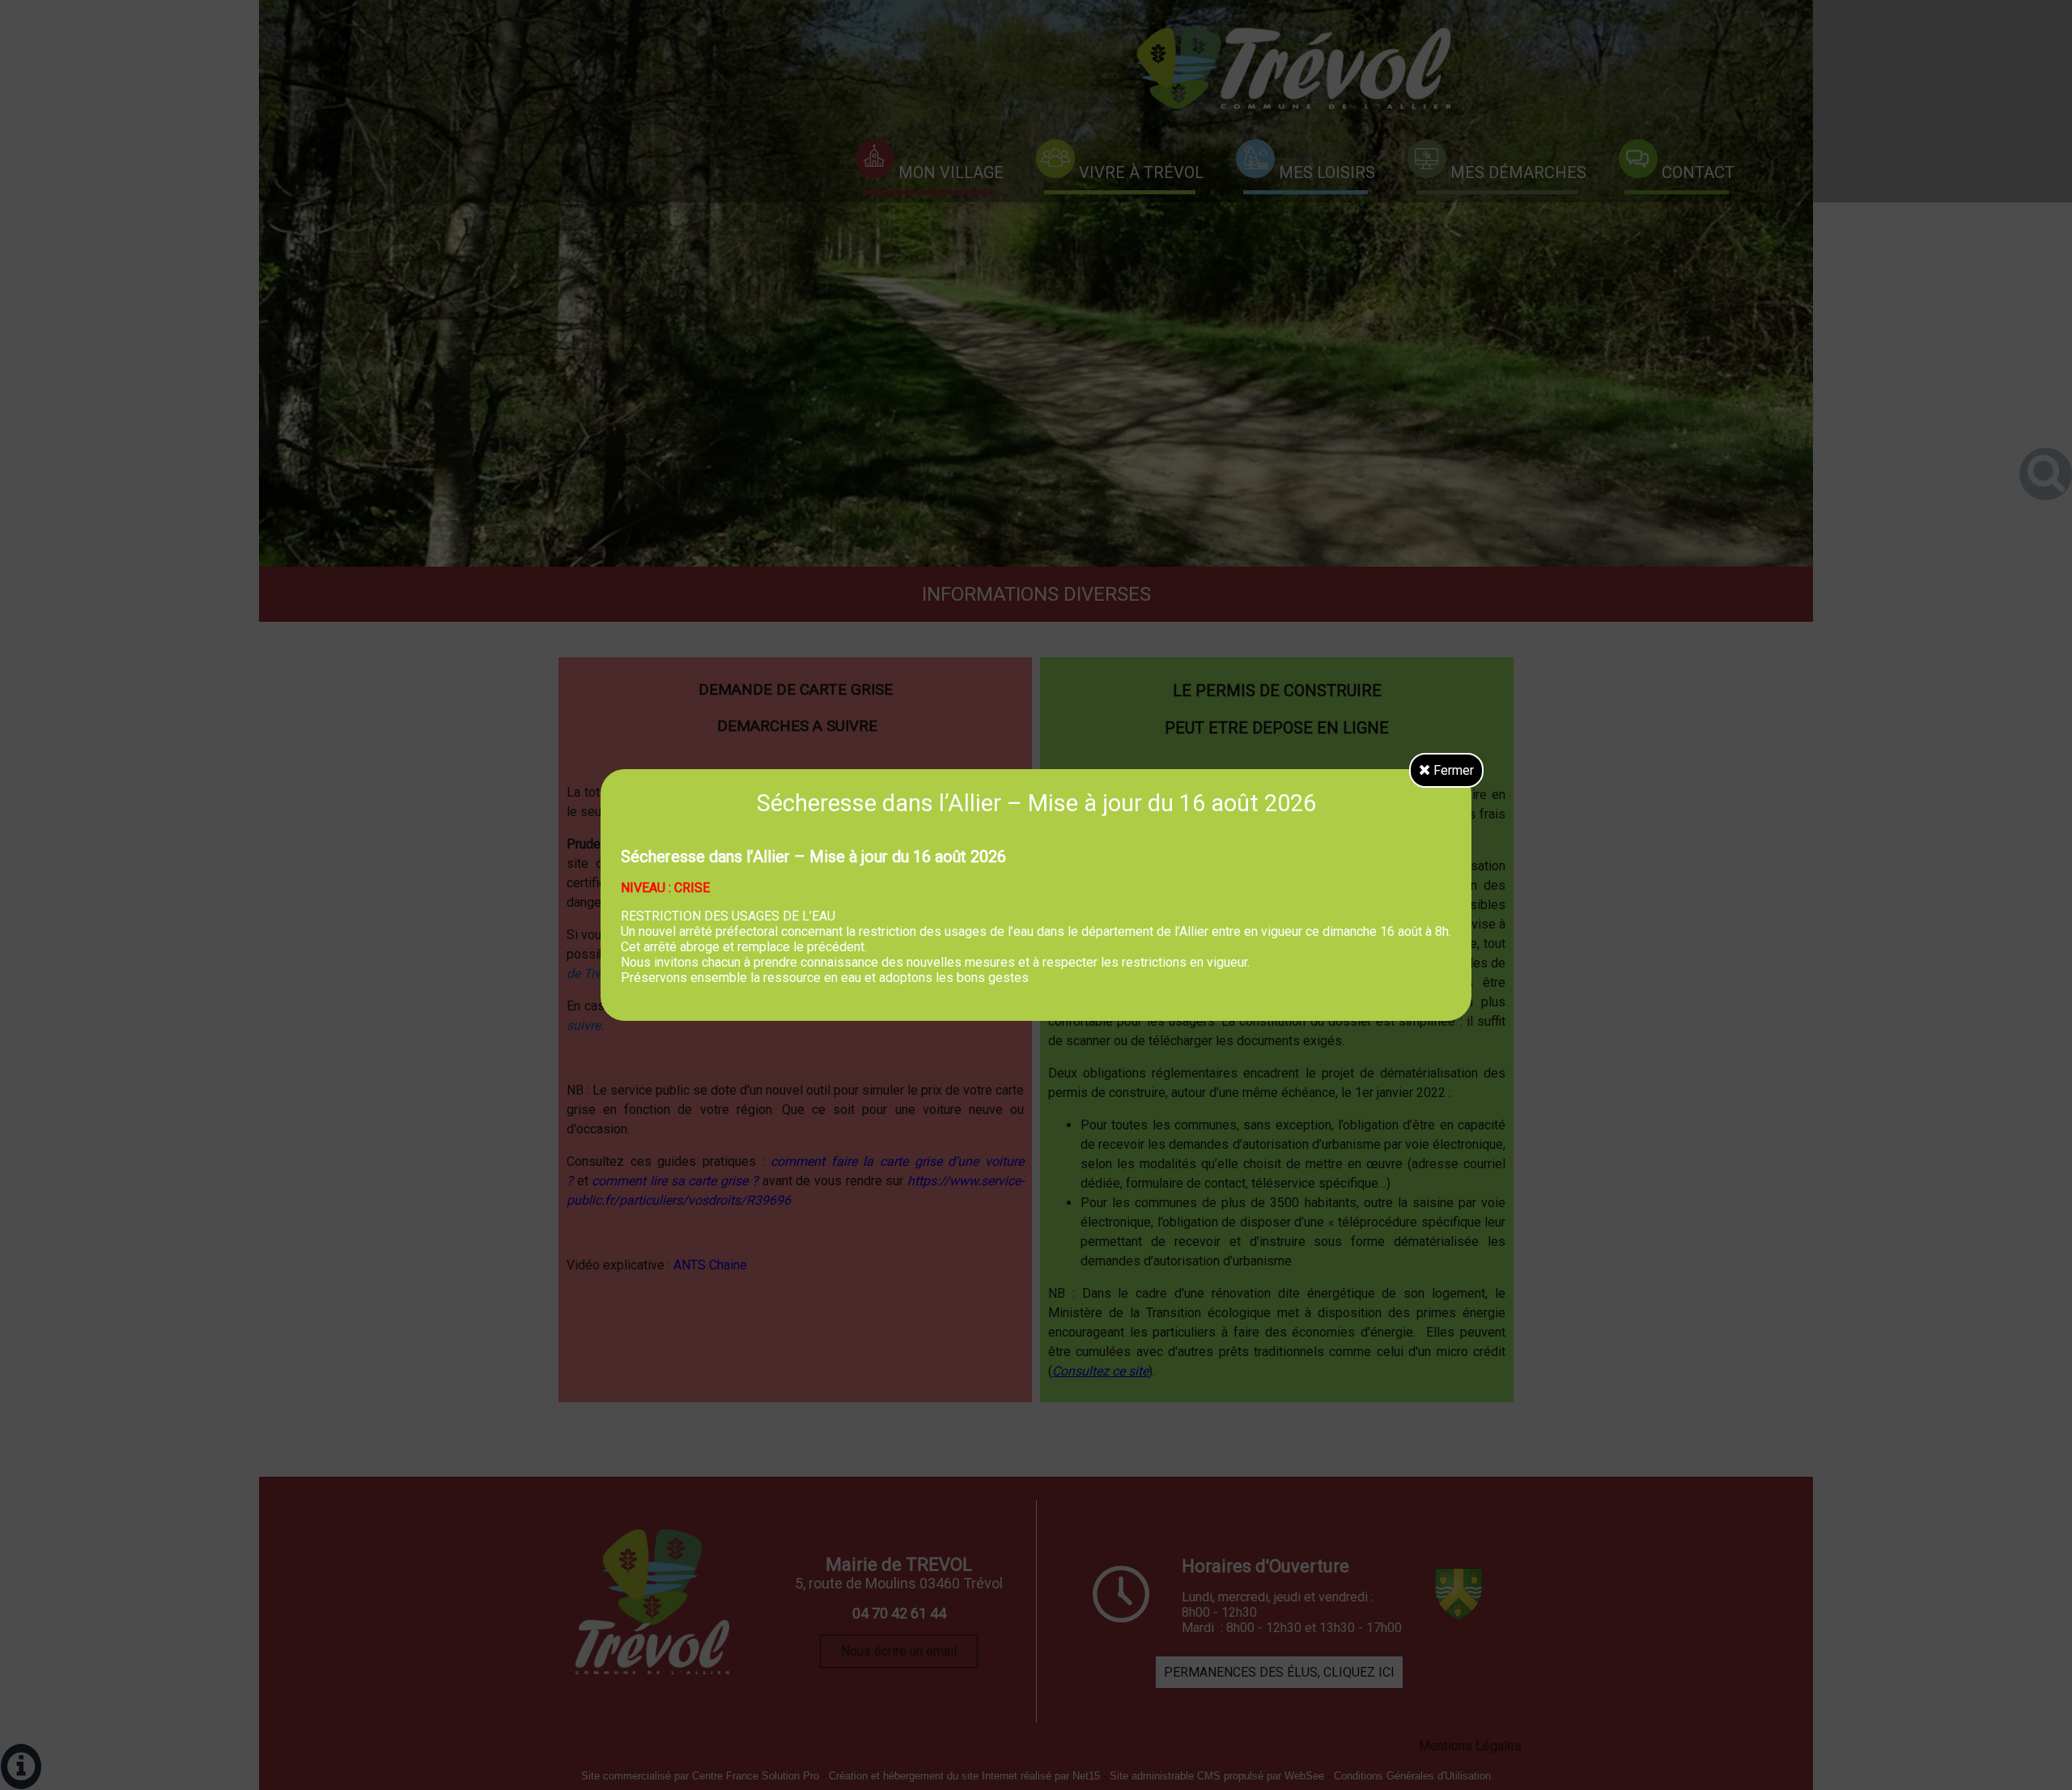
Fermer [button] (1452, 770)
